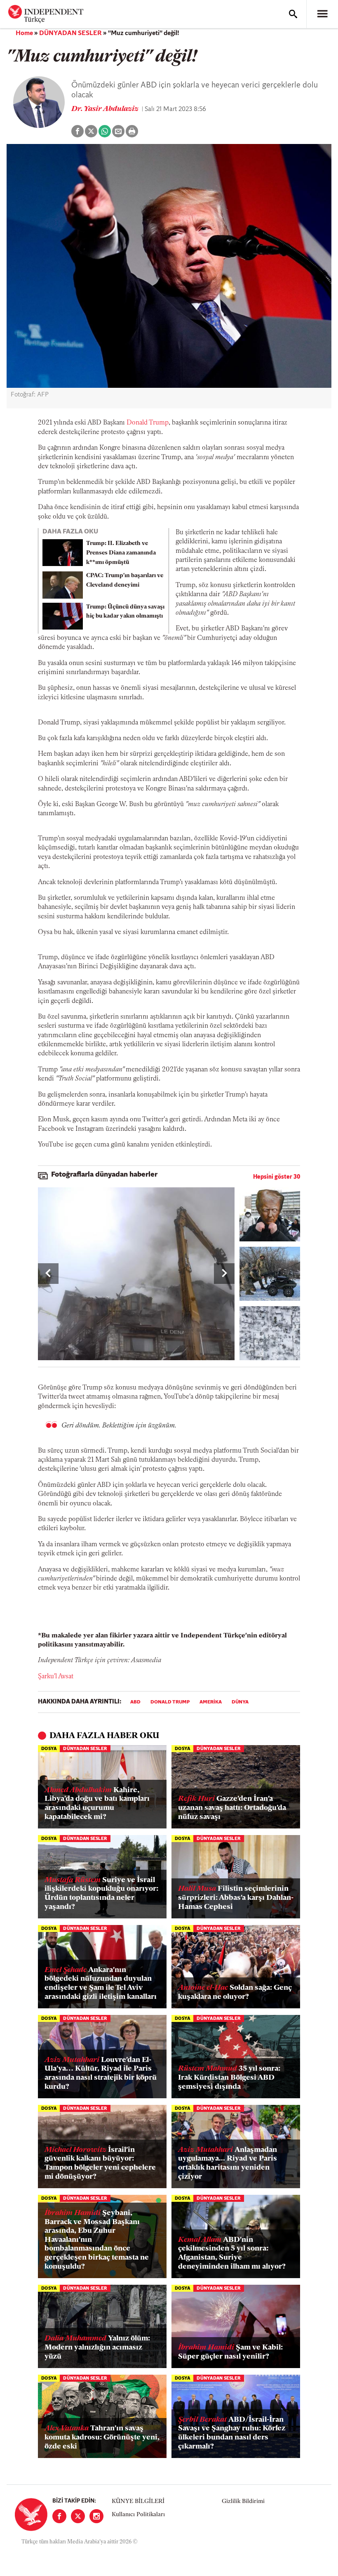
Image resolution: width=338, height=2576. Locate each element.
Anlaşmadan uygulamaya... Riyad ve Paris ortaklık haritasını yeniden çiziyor (228, 2164)
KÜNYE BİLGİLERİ (138, 2502)
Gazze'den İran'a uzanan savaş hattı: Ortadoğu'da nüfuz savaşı (232, 1808)
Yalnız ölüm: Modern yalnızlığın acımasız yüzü (97, 2348)
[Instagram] (96, 2516)
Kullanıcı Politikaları (138, 2515)
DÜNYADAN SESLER (70, 33)
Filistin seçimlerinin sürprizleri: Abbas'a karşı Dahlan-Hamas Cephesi (236, 1898)
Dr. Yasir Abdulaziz (106, 109)
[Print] (132, 131)
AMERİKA (211, 1702)
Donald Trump (148, 423)
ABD (135, 1702)
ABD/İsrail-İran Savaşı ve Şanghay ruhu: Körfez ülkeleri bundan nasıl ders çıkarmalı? (232, 2433)
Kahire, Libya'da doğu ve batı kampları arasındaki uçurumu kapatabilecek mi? (97, 1804)
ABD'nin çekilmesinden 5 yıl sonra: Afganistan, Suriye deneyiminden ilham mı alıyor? (232, 2254)
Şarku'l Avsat (56, 1677)
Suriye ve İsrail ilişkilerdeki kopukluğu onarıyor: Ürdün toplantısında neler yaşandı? (101, 1894)
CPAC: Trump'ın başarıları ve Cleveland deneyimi (125, 580)
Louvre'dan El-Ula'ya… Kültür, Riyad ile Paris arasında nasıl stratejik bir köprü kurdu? (101, 2074)
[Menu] (322, 14)
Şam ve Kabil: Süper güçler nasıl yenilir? (230, 2352)
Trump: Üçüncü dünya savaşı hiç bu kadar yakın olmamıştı (125, 612)
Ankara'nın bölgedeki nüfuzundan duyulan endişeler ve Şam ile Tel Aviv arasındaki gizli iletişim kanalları (101, 1984)
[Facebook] (59, 2516)
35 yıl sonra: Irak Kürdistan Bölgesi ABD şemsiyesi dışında (229, 2078)
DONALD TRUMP (170, 1702)
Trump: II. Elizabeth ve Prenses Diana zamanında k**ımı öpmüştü (121, 553)
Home (24, 33)
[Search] (293, 14)
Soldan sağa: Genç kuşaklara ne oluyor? (235, 1993)
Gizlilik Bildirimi (243, 2502)
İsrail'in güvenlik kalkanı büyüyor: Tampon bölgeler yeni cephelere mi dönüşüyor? (100, 2164)
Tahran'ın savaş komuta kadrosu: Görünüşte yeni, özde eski (102, 2438)
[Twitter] (78, 2516)
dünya (240, 1702)
